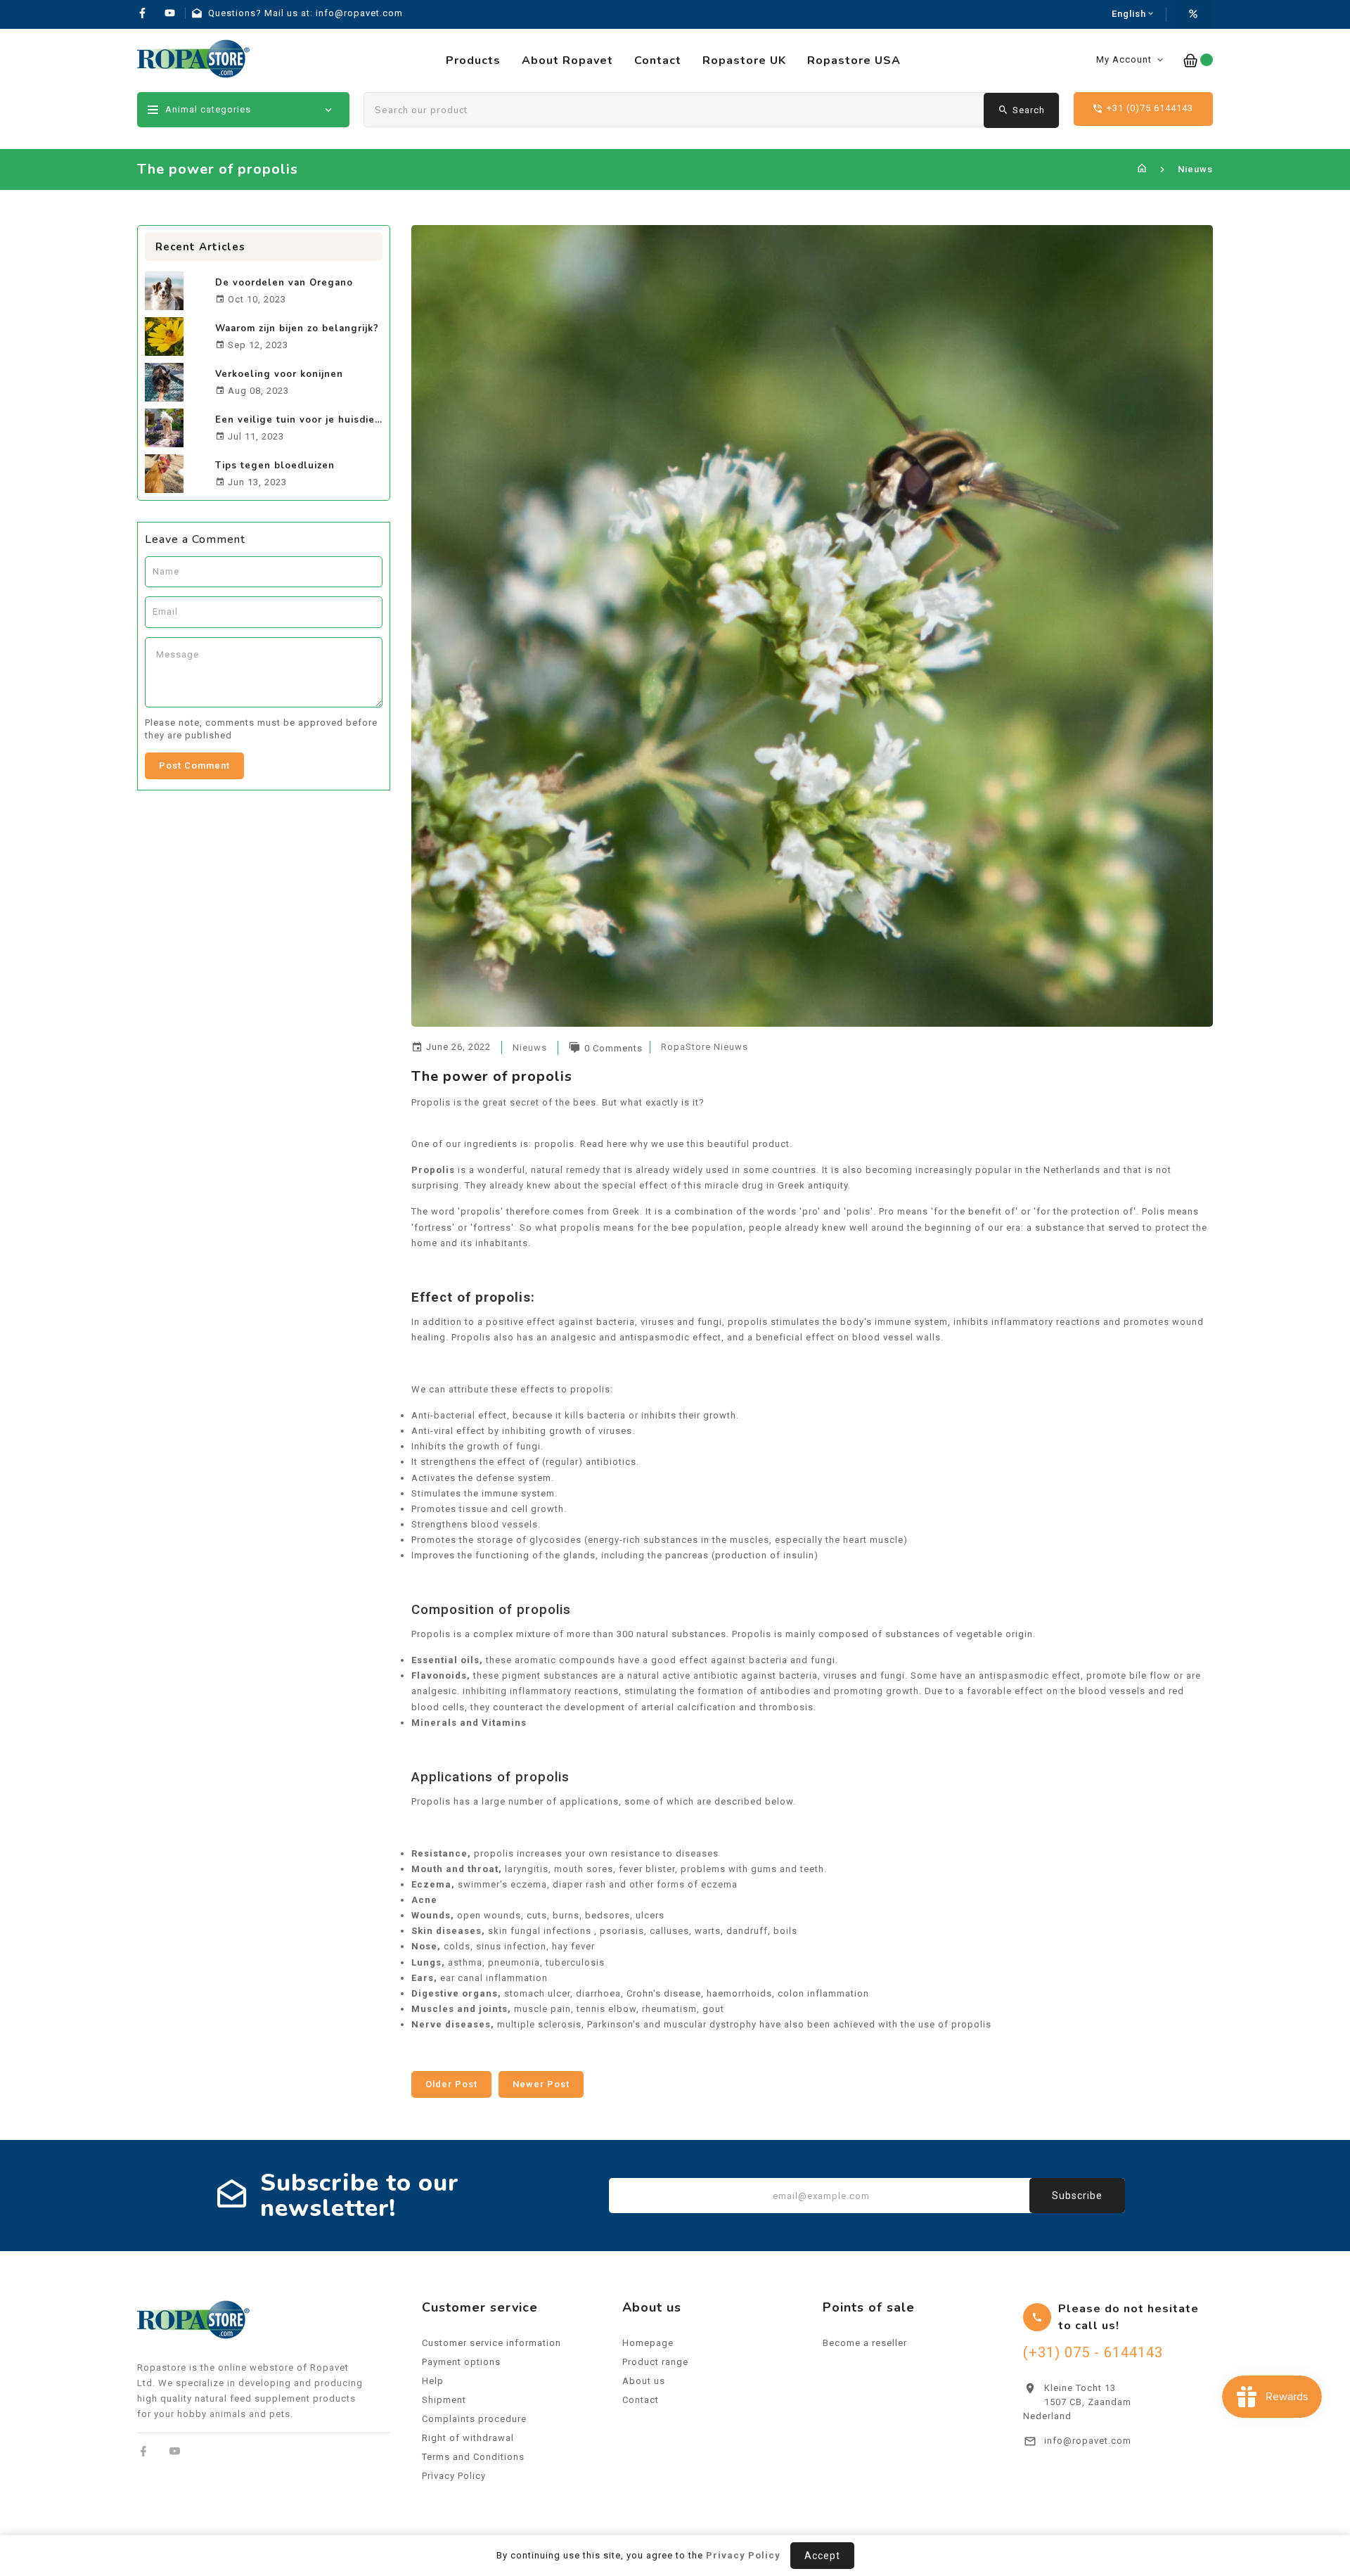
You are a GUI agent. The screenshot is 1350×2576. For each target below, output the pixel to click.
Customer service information (491, 2343)
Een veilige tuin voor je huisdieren (303, 420)
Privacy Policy (454, 2476)
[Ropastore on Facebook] (144, 2451)
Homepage (648, 2343)
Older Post (451, 2084)
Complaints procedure (474, 2419)
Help (433, 2381)
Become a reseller (865, 2343)
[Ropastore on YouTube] (175, 2451)
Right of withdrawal (468, 2438)
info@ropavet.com (1088, 2441)
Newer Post (541, 2084)
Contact (641, 2400)
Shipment (444, 2400)
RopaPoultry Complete (1212, 2492)
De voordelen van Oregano (284, 283)
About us (644, 2381)
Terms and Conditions (473, 2457)
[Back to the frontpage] (1142, 169)
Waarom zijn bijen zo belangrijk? (297, 328)
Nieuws (1195, 169)
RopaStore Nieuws (705, 1047)
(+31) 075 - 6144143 (1093, 2352)
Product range (655, 2362)
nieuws (530, 1047)
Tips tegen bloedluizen (275, 466)
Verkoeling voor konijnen (279, 374)
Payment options (461, 2362)
